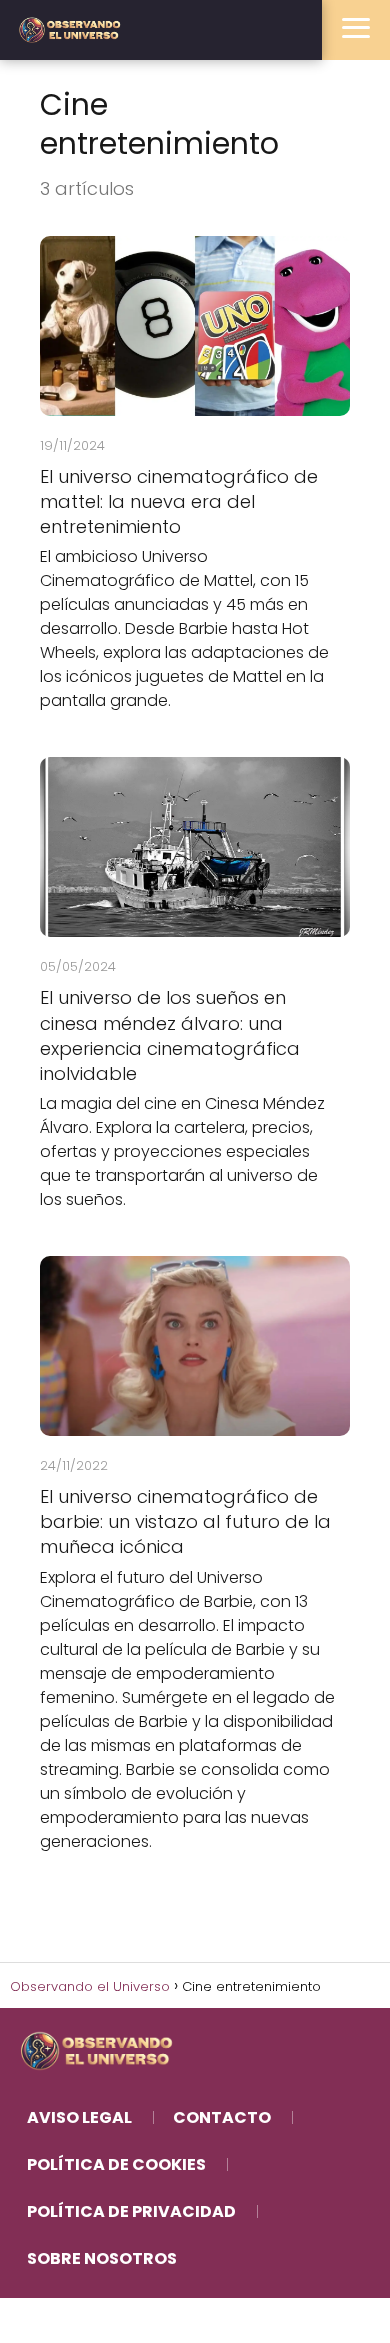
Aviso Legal (79, 2117)
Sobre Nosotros (102, 2258)
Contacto (222, 2117)
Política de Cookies (116, 2164)
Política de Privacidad (131, 2211)
